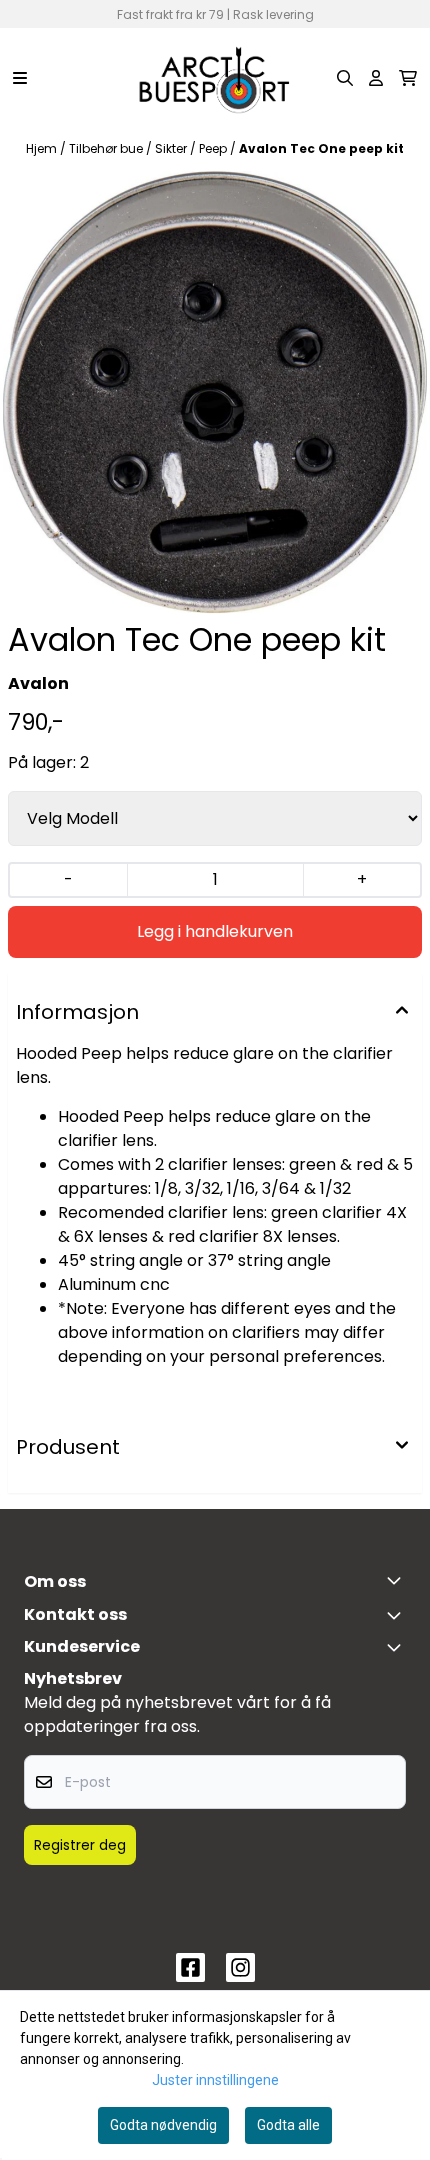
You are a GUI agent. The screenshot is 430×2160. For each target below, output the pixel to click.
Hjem (43, 148)
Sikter (172, 148)
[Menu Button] (20, 78)
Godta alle (288, 2125)
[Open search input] (345, 78)
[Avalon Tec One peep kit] (215, 392)
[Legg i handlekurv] (215, 932)
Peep (214, 148)
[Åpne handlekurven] (408, 78)
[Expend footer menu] (398, 1647)
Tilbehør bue (107, 148)
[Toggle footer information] (398, 1580)
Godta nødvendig (163, 2125)
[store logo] (215, 78)
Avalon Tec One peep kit (321, 148)
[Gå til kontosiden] (376, 78)
